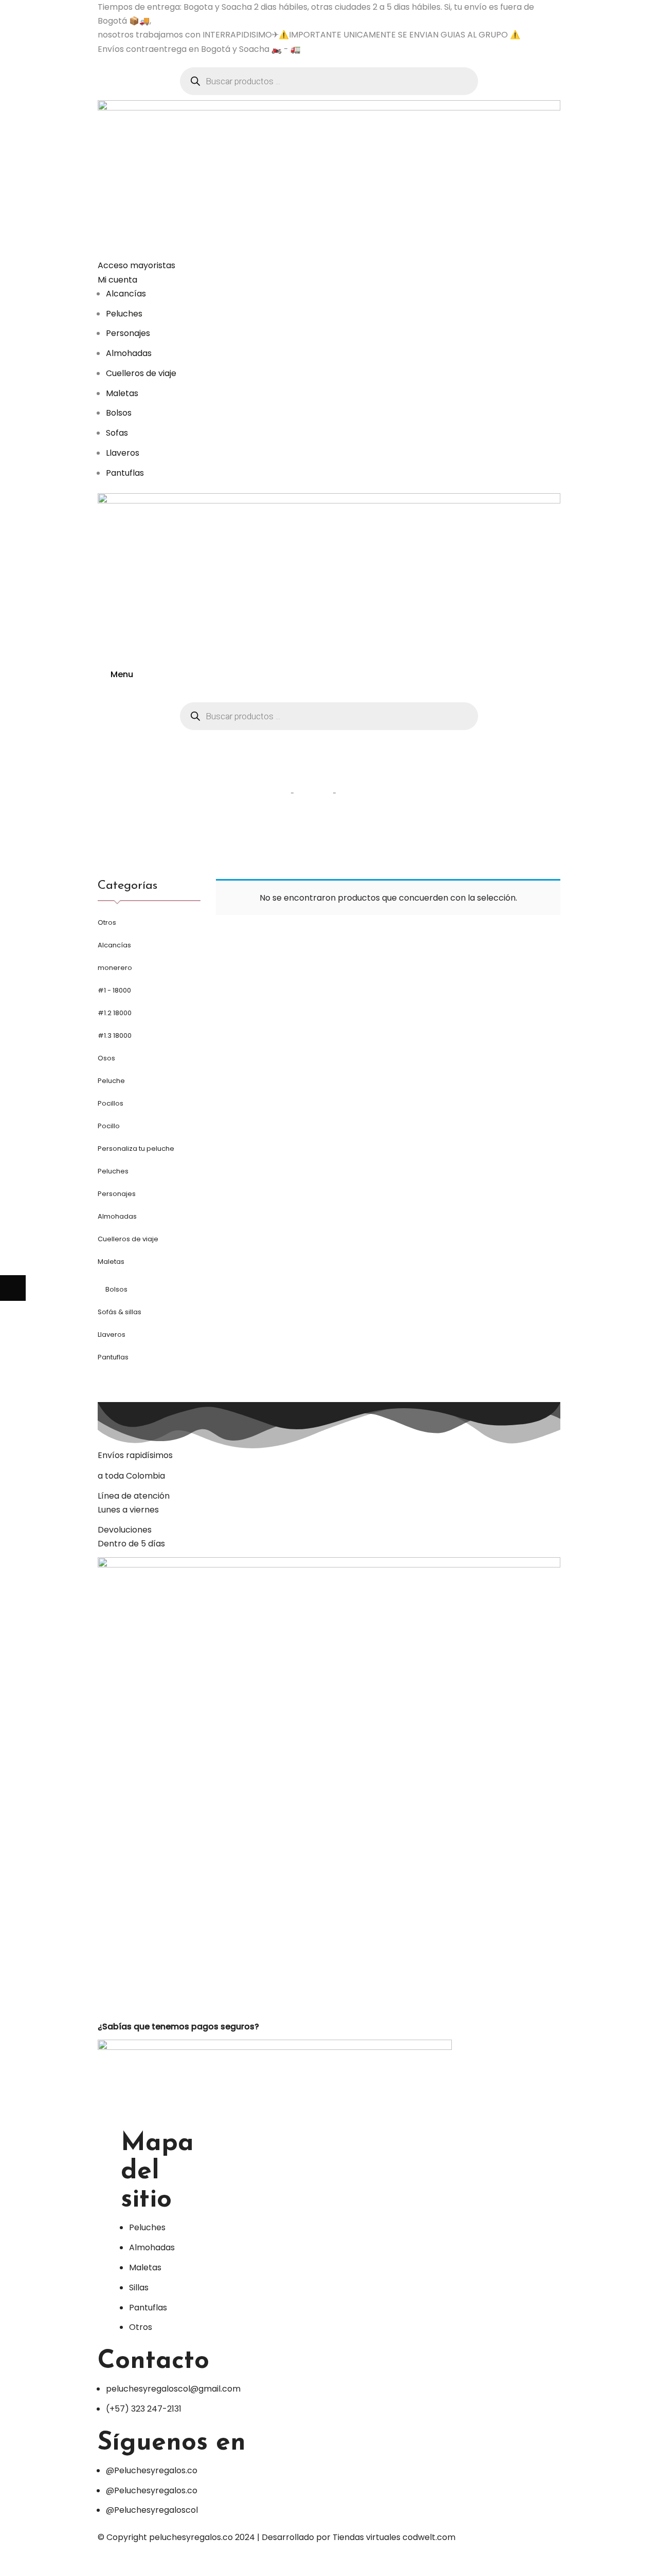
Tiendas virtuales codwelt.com (394, 2537)
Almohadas (117, 1216)
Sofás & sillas (120, 1312)
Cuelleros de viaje (128, 1239)
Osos (106, 1058)
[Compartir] (39, 2563)
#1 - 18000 (114, 990)
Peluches (113, 1171)
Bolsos (116, 1289)
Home (273, 792)
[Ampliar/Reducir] (90, 2563)
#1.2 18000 (115, 1013)
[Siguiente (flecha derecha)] (13, 1288)
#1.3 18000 (115, 1035)
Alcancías (114, 945)
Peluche (111, 1081)
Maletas (111, 1262)
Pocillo (109, 1126)
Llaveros (112, 1334)
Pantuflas (113, 1357)
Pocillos (111, 1103)
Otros (107, 922)
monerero (115, 968)
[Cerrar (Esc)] (13, 2563)
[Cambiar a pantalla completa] (64, 2563)
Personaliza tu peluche (136, 1149)
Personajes (117, 1194)
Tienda (313, 792)
